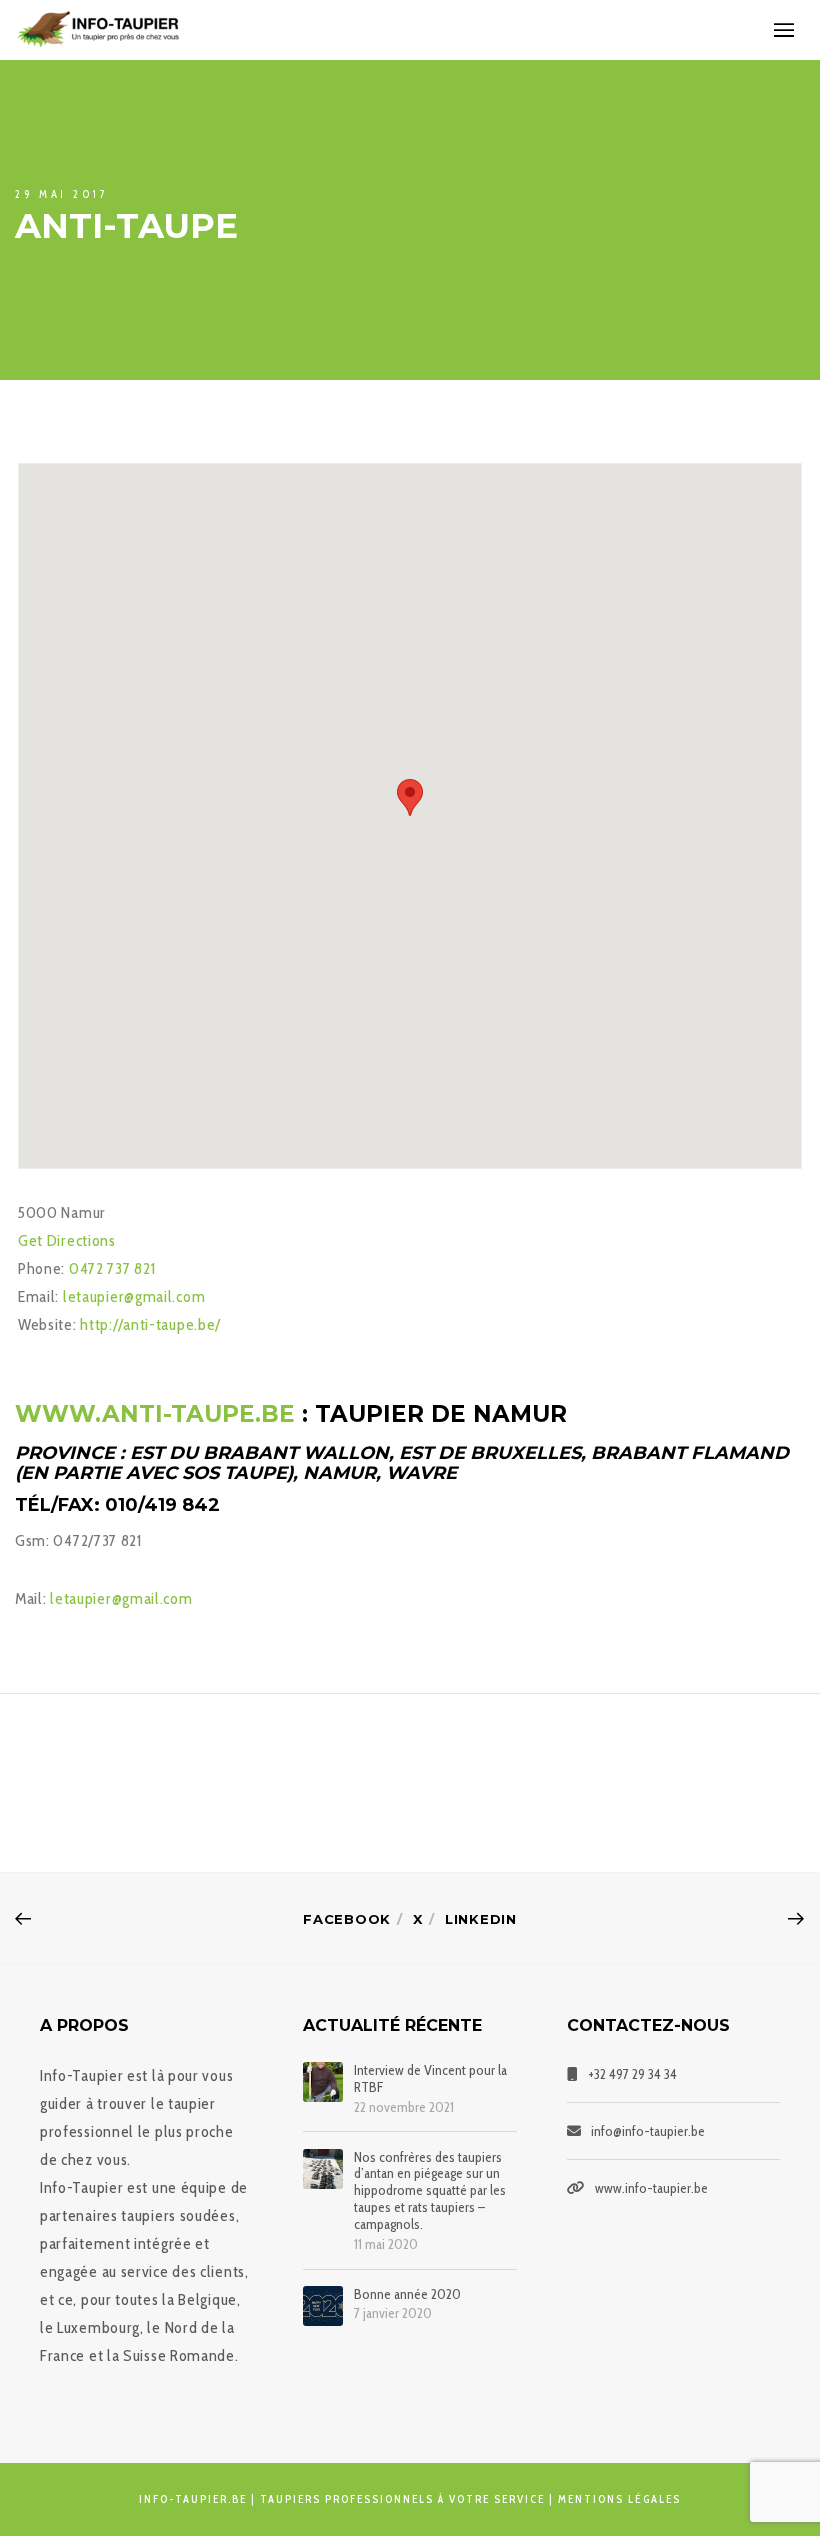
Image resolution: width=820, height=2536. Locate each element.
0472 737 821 (112, 1268)
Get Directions (67, 1240)
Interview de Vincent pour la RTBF (430, 2079)
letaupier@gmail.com (134, 1296)
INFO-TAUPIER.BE (193, 2499)
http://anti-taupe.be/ (150, 1324)
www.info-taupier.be (651, 2188)
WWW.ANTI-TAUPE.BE (158, 1414)
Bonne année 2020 (407, 2294)
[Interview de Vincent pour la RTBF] (323, 2082)
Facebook (347, 1919)
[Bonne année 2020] (323, 2306)
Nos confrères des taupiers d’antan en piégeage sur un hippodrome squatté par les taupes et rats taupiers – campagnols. (430, 2191)
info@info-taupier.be (648, 2131)
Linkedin (481, 1919)
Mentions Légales (619, 2499)
